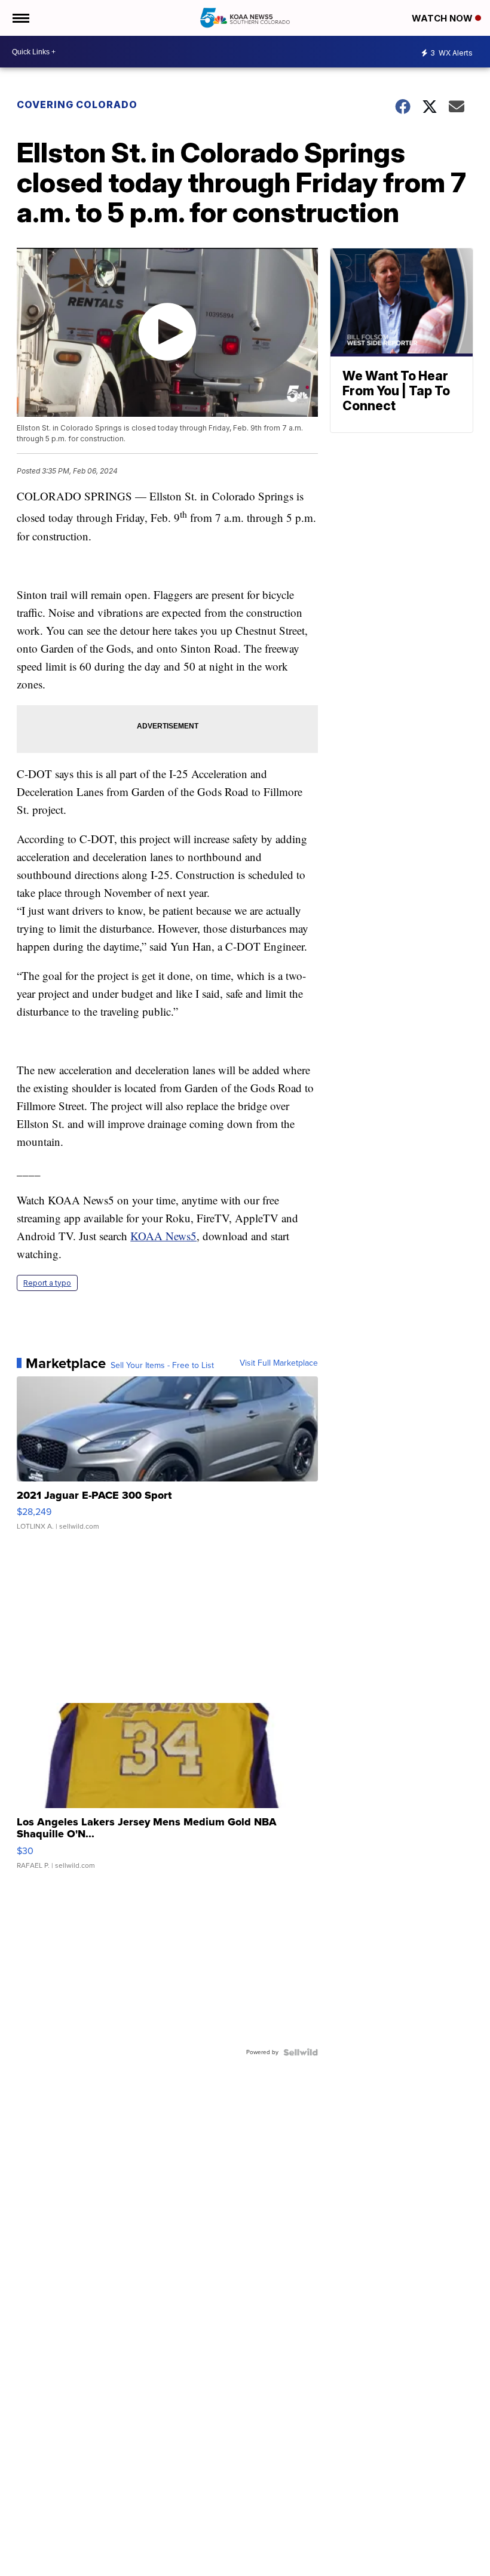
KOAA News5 (163, 1236)
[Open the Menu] (20, 18)
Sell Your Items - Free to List (162, 1366)
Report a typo (47, 1283)
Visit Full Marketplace (279, 1363)
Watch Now (443, 18)
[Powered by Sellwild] (301, 2052)
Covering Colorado (77, 104)
